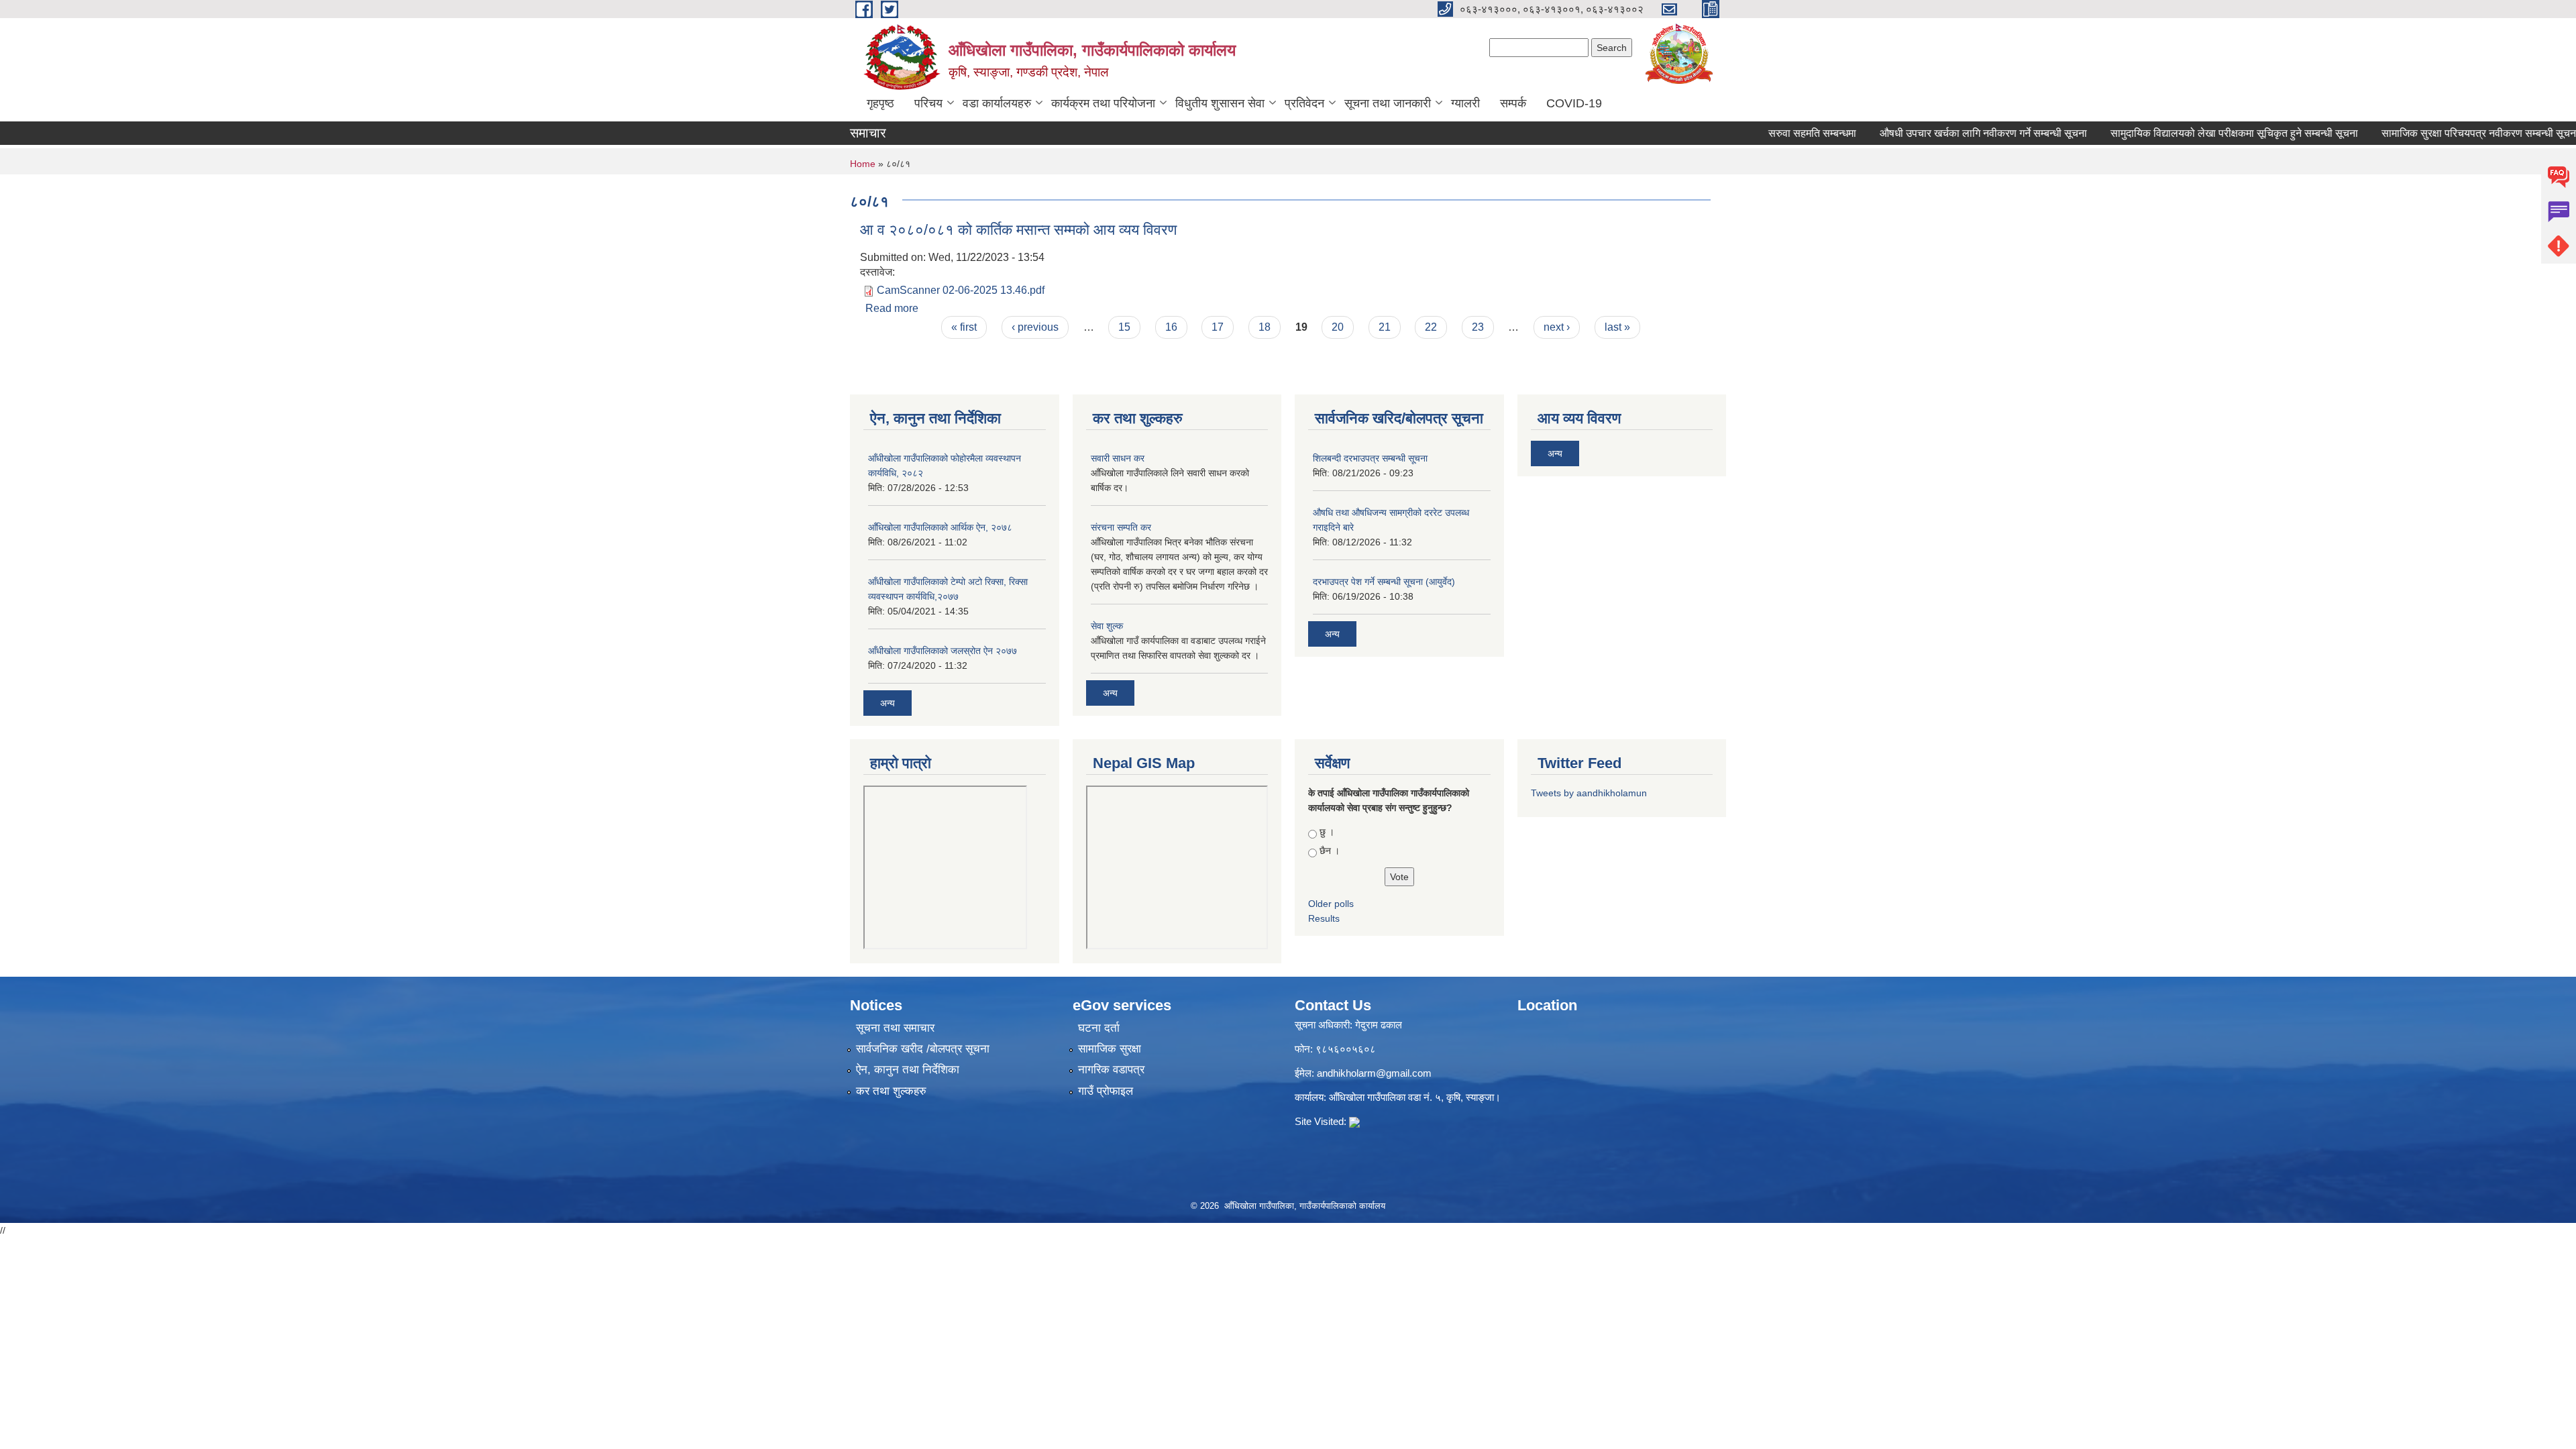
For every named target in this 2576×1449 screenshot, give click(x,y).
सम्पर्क (1513, 103)
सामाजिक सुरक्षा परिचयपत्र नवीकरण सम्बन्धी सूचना (2443, 133)
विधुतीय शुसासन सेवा (1220, 103)
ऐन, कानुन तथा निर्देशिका (908, 1070)
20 (1338, 327)
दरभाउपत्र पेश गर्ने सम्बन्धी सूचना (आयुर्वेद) (1384, 582)
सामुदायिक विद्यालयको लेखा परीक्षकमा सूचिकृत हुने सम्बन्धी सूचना (2197, 133)
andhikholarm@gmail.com (1374, 1073)
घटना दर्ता (1099, 1028)
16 (1171, 327)
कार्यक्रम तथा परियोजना (1103, 103)
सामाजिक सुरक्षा (1110, 1049)
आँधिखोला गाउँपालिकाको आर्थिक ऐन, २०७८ (940, 527)
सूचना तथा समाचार (895, 1028)
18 (1265, 327)
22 (1431, 327)
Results (1324, 918)
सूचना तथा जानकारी (1388, 103)
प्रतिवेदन (1304, 103)
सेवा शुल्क (1107, 626)
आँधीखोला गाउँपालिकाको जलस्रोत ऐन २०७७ (943, 651)
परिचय (928, 103)
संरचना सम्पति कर (1121, 527)
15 (1124, 327)
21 (1385, 327)
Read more (892, 308)
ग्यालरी (1465, 103)
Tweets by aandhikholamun (1589, 793)
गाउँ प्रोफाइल (1106, 1091)
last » (1617, 327)
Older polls (1331, 904)
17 (1218, 327)
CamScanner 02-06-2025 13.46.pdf (961, 290)
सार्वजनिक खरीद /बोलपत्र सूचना (923, 1049)
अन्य (888, 703)
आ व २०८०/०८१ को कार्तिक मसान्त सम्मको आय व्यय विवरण (1018, 230)
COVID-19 (1574, 103)
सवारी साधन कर (1118, 458)
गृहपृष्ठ (880, 103)
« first (964, 327)
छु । (1327, 832)
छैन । (1330, 851)
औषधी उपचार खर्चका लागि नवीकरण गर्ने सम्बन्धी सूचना (1946, 133)
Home (863, 164)
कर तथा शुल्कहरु (891, 1091)
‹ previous (1035, 327)
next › (1557, 327)
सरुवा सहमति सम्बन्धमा (1775, 133)
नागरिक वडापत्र (1111, 1070)
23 (1478, 327)
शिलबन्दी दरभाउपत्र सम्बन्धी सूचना (1370, 458)
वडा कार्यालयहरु (997, 103)
